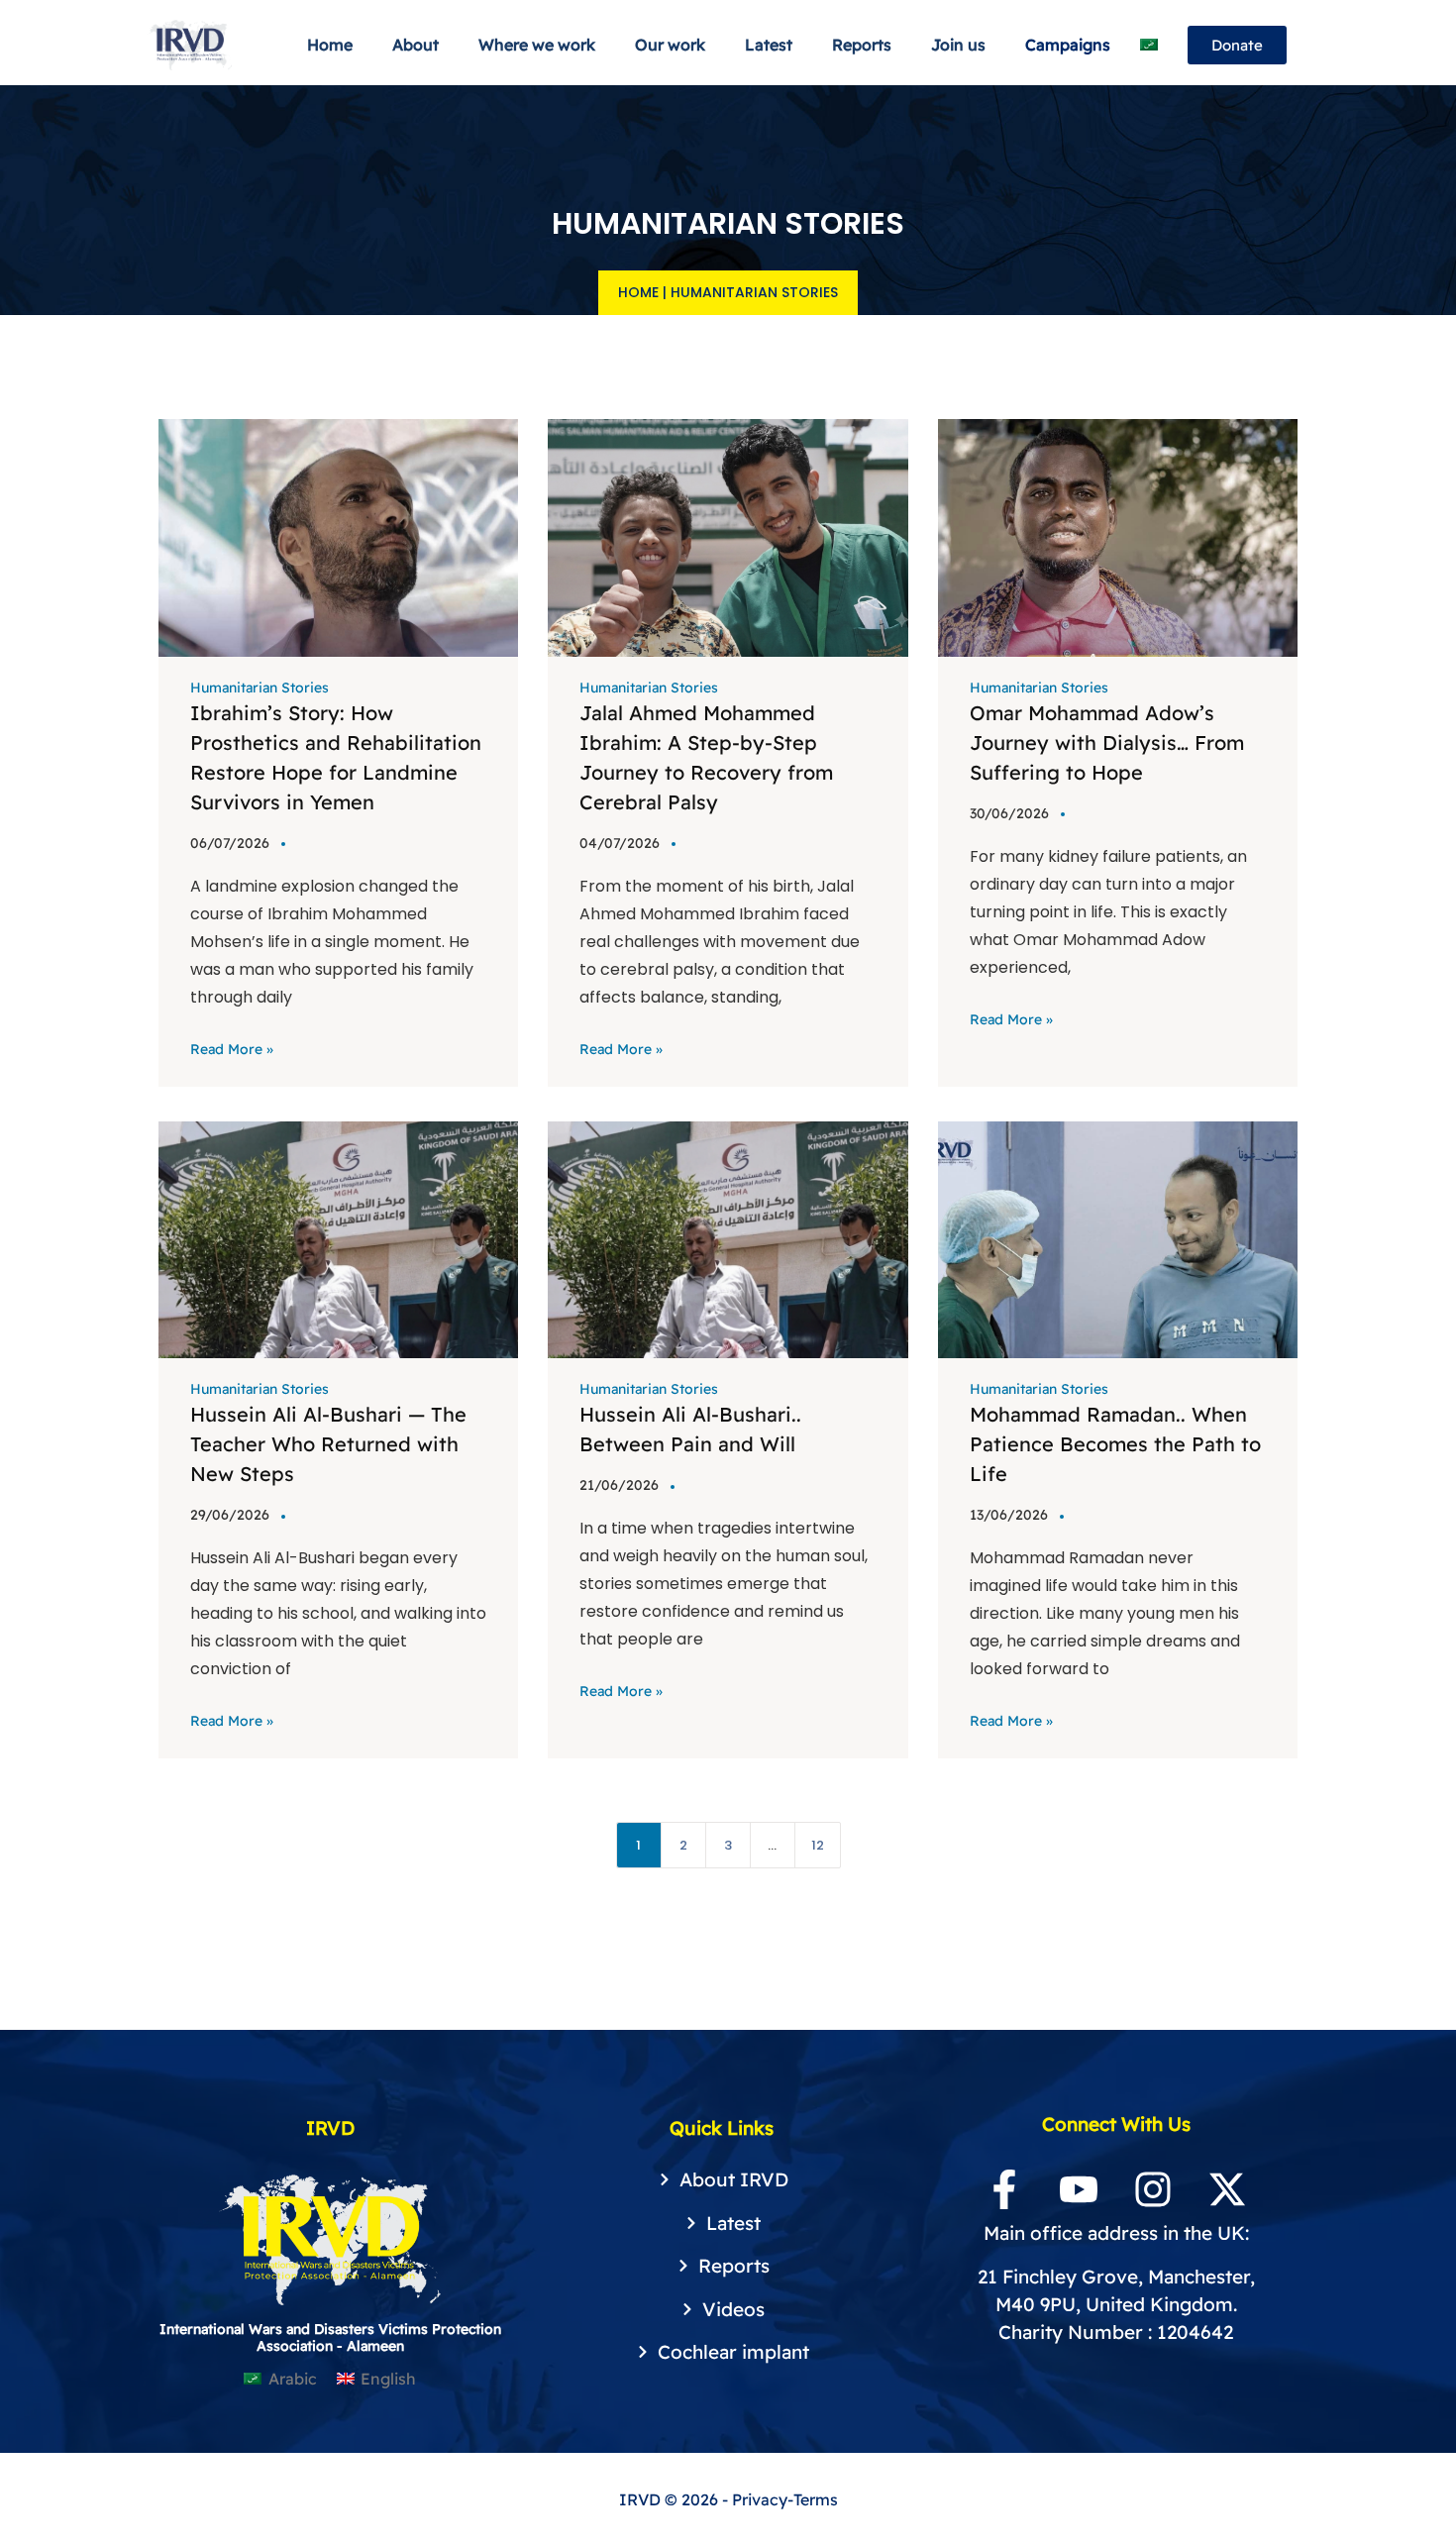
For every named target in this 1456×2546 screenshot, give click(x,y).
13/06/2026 (1009, 1515)
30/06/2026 (1009, 813)
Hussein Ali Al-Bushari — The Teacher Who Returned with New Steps (328, 1444)
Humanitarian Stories (260, 688)
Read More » (232, 1049)
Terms (816, 2499)
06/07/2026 (230, 843)
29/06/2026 (230, 1515)
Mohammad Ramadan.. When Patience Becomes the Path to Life (1115, 1444)
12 (818, 1845)
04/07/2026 (620, 843)
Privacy (760, 2499)
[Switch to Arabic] (1149, 45)
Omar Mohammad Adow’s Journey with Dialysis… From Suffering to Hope (1107, 743)
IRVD (642, 2499)
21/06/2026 (619, 1485)
